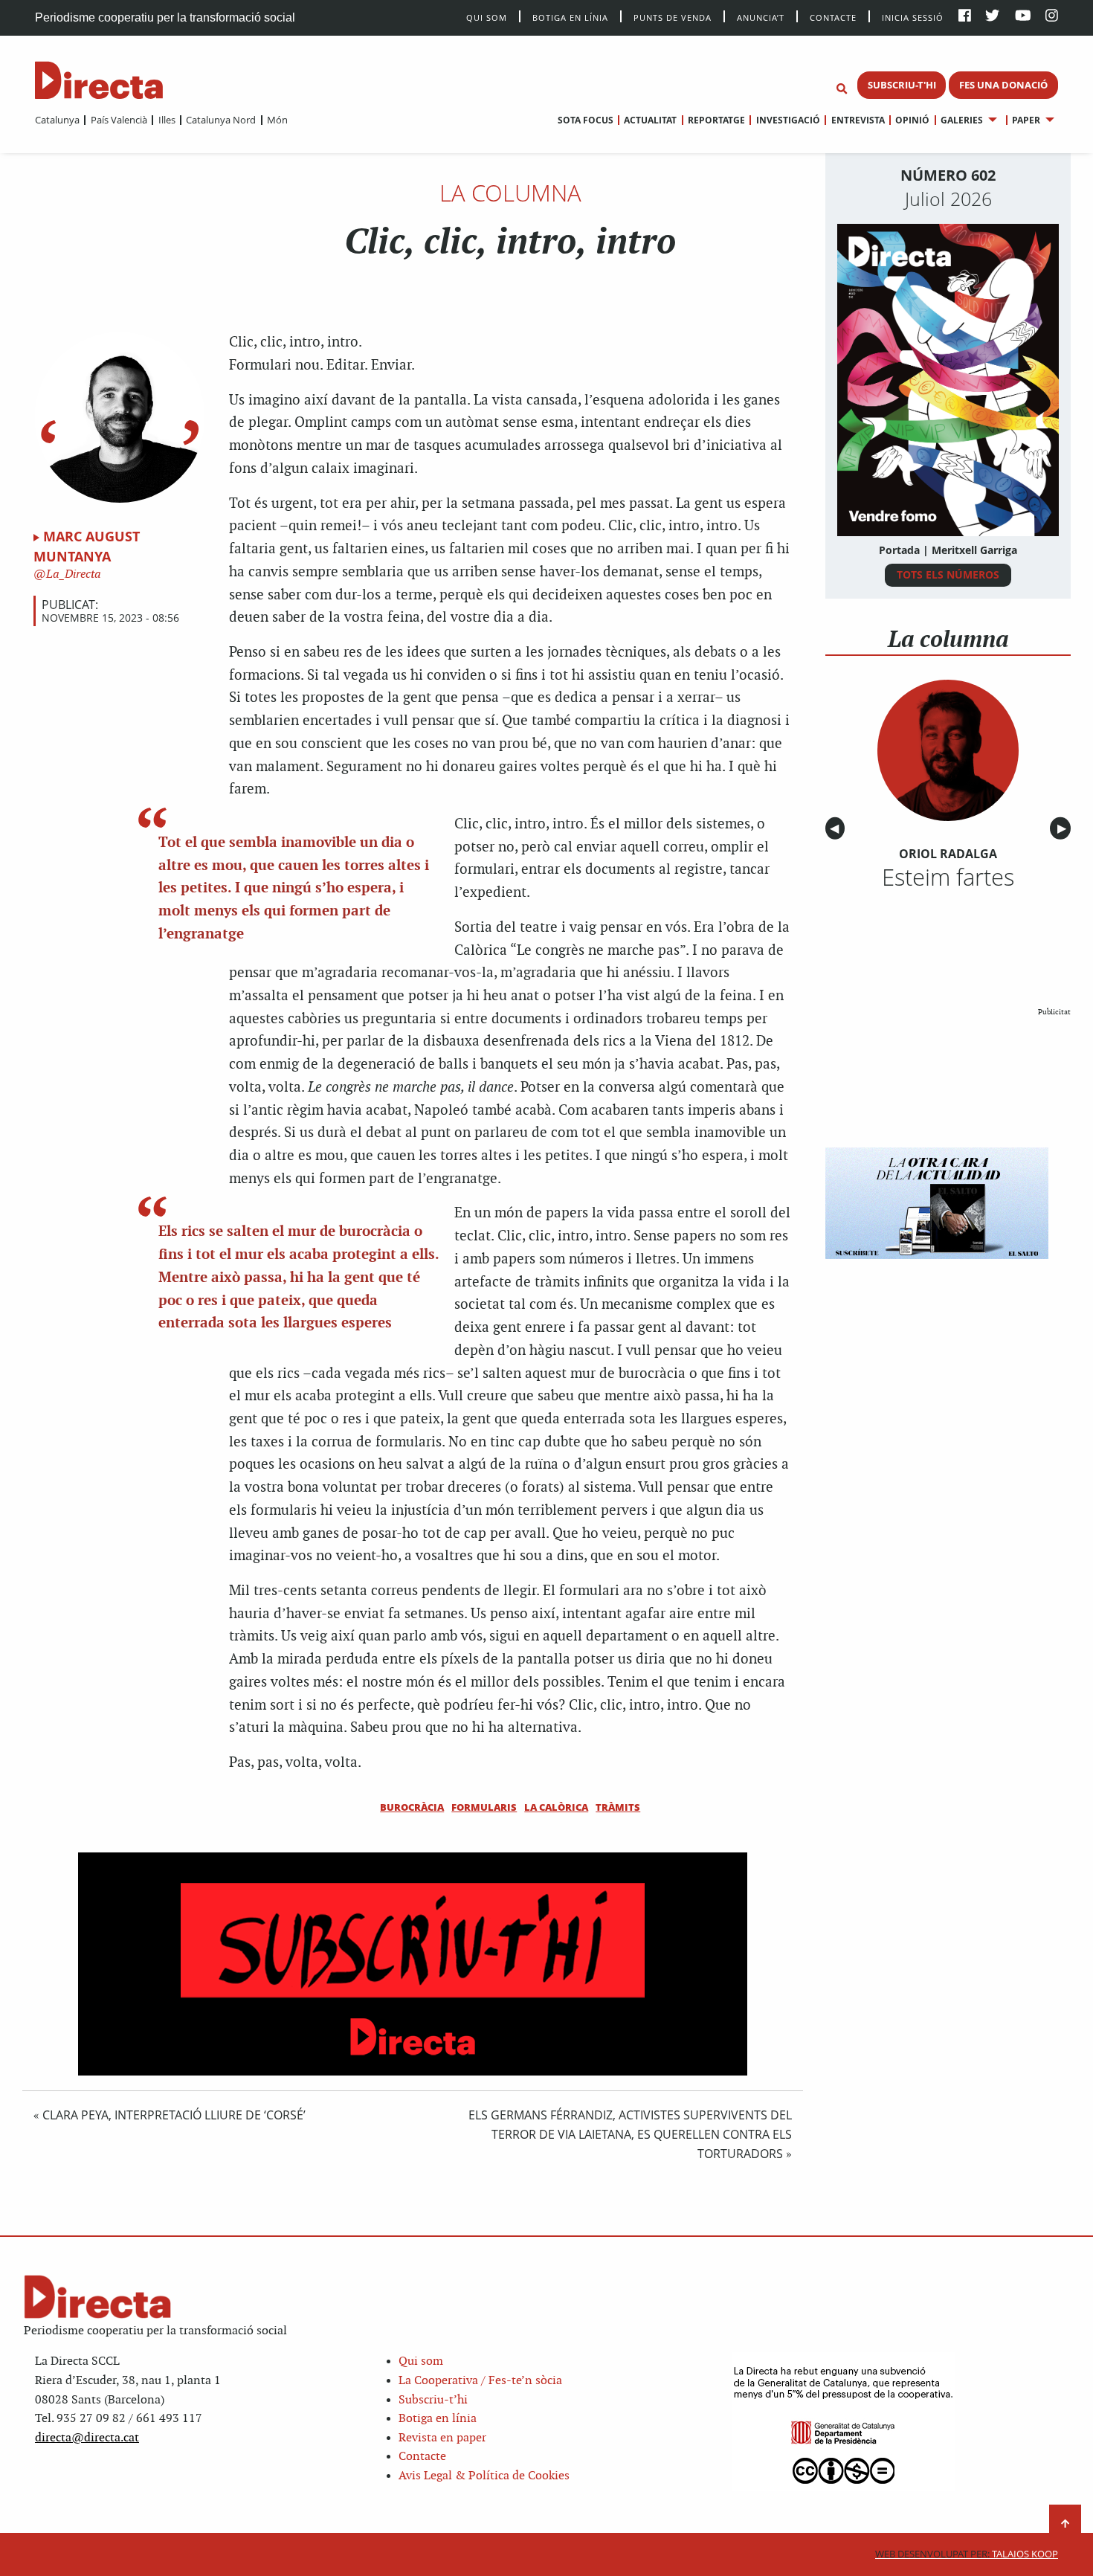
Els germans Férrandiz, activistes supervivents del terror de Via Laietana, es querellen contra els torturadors (630, 2134)
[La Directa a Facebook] (965, 17)
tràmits (618, 1807)
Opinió (912, 120)
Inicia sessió (913, 17)
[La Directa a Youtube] (1023, 17)
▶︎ (1064, 829)
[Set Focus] (842, 89)
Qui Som (487, 17)
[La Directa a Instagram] (1052, 17)
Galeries (962, 120)
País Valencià (119, 120)
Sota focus (586, 120)
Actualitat (650, 120)
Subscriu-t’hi (433, 2400)
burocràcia (412, 1807)
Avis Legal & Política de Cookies (484, 2476)
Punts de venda (673, 17)
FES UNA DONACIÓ (1003, 85)
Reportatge (716, 120)
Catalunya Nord (221, 120)
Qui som (421, 2361)
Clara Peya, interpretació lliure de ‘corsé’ (174, 2115)
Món (277, 120)
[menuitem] (57, 120)
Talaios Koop (967, 2554)
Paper (1026, 120)
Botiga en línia (570, 17)
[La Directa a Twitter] (992, 17)
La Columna (510, 193)
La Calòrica (556, 1807)
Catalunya (57, 120)
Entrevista (858, 120)
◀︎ (837, 829)
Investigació (788, 120)
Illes (167, 120)
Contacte (833, 17)
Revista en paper (442, 2438)
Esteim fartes (948, 877)
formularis (484, 1807)
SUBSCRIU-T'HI (902, 85)
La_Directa (72, 574)
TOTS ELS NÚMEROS (948, 574)
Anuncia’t (761, 17)
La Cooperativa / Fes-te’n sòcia (480, 2381)
